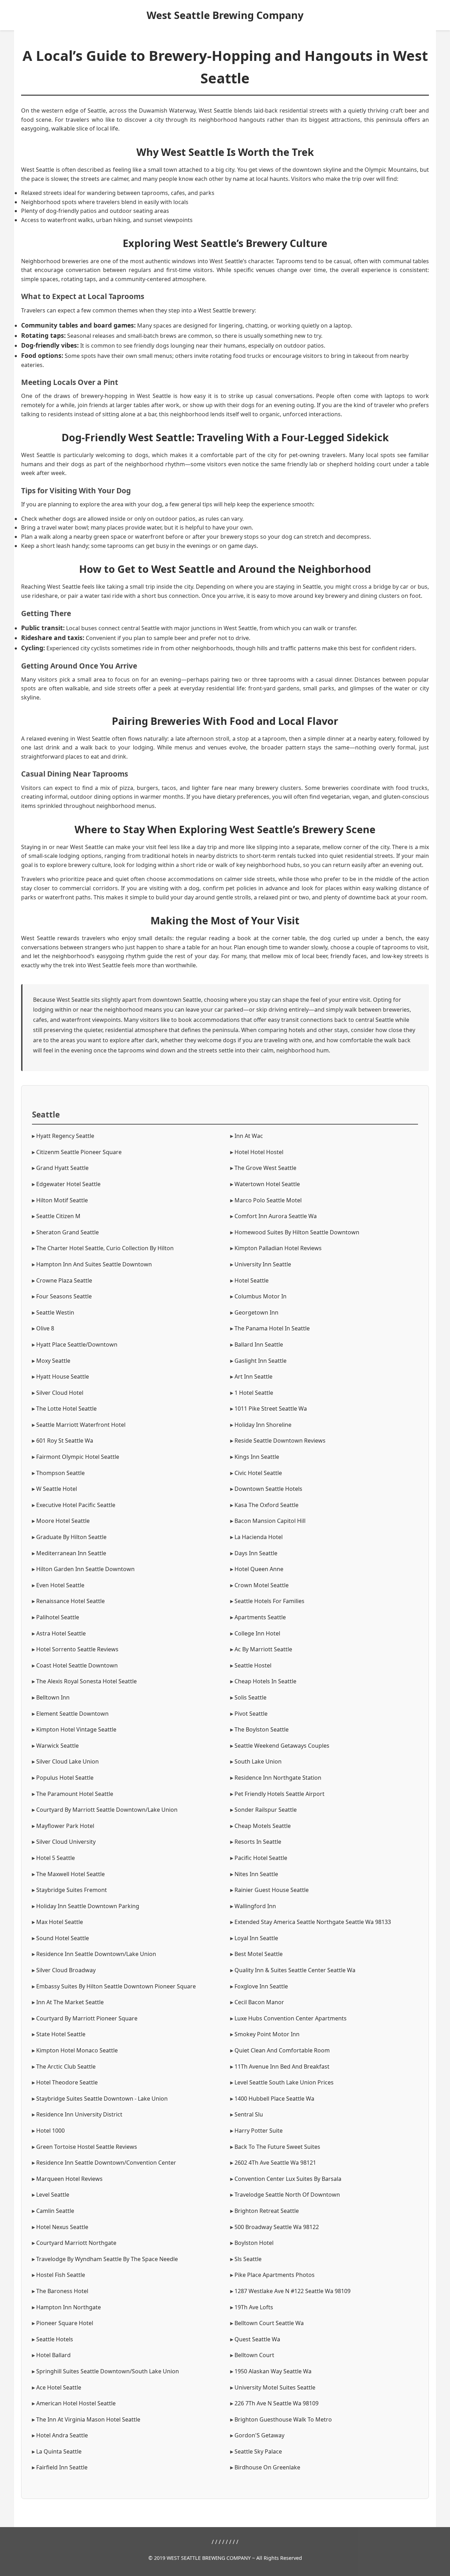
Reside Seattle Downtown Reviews (280, 1441)
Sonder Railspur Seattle (266, 1810)
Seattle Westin (55, 1312)
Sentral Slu (249, 2114)
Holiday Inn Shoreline (263, 1425)
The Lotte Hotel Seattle (66, 1409)
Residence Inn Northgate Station (278, 1778)
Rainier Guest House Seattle (272, 1890)
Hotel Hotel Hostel (259, 1152)
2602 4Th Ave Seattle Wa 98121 (275, 2163)
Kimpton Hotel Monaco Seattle (77, 2050)
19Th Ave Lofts (254, 2307)
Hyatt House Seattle (63, 1376)
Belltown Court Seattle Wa (269, 2323)
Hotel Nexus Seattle (62, 2227)
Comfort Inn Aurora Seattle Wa (276, 1216)
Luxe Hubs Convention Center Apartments (291, 2018)
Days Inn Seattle (256, 1553)
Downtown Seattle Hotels (268, 1489)
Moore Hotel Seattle (63, 1521)
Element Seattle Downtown (72, 1714)
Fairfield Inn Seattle (62, 2467)
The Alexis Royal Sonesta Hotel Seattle (86, 1681)
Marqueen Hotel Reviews (69, 2179)
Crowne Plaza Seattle (64, 1280)
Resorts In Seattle (258, 1842)
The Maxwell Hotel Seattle (70, 1874)
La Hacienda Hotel (259, 1537)
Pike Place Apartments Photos (275, 2275)
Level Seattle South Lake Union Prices (284, 2082)
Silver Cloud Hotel (60, 1393)
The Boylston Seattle (262, 1729)
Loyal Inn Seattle (256, 1938)
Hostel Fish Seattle (61, 2275)
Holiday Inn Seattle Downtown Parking (88, 1906)
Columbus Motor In (261, 1296)
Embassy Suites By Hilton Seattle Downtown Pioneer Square (116, 1986)
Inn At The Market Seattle (70, 2002)
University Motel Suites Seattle (275, 2387)
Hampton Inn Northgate (69, 2307)
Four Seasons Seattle (64, 1296)
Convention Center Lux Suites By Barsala (288, 2179)
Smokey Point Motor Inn (267, 2034)
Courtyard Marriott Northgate (76, 2243)
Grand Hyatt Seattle (62, 1168)
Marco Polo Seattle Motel (268, 1200)
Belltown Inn (53, 1697)
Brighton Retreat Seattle (267, 2211)
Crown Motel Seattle (262, 1585)
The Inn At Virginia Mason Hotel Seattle (88, 2419)
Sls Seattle (248, 2259)
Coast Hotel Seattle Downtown (77, 1665)
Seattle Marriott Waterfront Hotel (81, 1425)
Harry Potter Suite (259, 2131)
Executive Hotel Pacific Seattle (76, 1505)
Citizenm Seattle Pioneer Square (79, 1152)
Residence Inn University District (79, 2114)
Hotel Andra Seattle (62, 2435)
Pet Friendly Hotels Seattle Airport (279, 1794)
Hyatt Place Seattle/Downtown (77, 1344)
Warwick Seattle (57, 1746)
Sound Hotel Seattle (63, 1938)
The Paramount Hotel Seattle (75, 1794)
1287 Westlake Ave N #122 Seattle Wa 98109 (292, 2291)
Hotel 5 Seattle (56, 1858)
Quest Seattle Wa (257, 2339)
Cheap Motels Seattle (263, 1826)
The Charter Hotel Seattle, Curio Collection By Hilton (105, 1248)
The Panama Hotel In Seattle (272, 1328)
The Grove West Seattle (265, 1168)
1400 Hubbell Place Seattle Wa (274, 2099)
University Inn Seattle (263, 1264)
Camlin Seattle (55, 2211)
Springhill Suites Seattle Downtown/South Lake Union (108, 2371)
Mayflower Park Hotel (65, 1826)
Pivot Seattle (251, 1714)
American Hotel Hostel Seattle (76, 2403)
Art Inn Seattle (253, 1376)
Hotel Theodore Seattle (67, 2082)
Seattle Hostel (253, 1665)
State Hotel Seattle (61, 2034)
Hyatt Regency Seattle (65, 1136)
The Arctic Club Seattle (66, 2067)
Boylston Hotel (254, 2243)
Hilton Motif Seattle (62, 1200)
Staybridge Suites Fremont (72, 1890)
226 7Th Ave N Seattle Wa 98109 (277, 2403)
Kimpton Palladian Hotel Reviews (278, 1248)
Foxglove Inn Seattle (261, 1986)
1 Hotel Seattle (254, 1393)
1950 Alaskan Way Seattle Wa (273, 2371)
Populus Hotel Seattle (65, 1778)
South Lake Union (258, 1761)
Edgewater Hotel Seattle (68, 1184)
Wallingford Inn (255, 1906)
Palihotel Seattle (58, 1617)
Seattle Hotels (55, 2339)
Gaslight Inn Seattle (261, 1361)
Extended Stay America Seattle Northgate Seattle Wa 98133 (313, 1922)
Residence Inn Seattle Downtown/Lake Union (96, 1954)
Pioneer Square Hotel (65, 2323)
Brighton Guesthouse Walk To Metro (283, 2419)
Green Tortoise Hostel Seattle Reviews (87, 2147)
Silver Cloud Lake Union (67, 1761)
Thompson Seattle (60, 1473)
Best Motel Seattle (259, 1954)
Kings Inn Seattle (257, 1457)
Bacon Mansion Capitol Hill (270, 1521)
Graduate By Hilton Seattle (71, 1537)
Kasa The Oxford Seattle (266, 1505)
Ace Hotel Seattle (59, 2387)
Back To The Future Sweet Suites (277, 2147)
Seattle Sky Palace (258, 2451)
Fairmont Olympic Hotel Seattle (78, 1457)
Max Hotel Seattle (60, 1922)
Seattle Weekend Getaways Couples (282, 1746)
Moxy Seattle (53, 1361)
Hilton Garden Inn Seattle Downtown (85, 1569)
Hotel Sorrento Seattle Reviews (77, 1649)
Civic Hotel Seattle (258, 1473)
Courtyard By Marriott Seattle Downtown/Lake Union (107, 1810)
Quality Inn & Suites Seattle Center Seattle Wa (295, 1970)
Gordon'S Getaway (259, 2435)
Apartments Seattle (260, 1617)
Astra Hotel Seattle (61, 1633)
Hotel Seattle (252, 1280)
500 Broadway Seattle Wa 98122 (277, 2227)
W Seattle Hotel (57, 1489)
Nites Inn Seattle (256, 1874)
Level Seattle (53, 2195)
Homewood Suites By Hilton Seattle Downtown (297, 1232)
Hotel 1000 (50, 2131)
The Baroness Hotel (62, 2291)
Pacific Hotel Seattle (261, 1858)
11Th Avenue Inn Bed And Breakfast (282, 2067)
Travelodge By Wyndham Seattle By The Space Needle (107, 2259)
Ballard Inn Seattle (259, 1344)
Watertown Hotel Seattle (267, 1184)
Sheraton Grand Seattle (67, 1232)
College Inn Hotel (257, 1633)
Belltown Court (254, 2355)
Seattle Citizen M (58, 1216)
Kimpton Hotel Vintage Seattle (76, 1729)
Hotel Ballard (53, 2355)
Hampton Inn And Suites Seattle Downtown (94, 1264)
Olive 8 (45, 1328)
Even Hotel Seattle (60, 1585)
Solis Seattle (250, 1697)
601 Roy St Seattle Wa (65, 1441)
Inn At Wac (249, 1136)
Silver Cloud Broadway (66, 1970)
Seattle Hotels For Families (269, 1601)
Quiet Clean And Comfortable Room (282, 2050)
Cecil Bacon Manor (259, 2002)
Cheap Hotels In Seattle (265, 1681)
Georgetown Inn (256, 1312)
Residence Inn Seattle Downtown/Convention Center (106, 2163)
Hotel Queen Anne (259, 1569)
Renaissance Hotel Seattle (70, 1601)
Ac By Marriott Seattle (263, 1649)
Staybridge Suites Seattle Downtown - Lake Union (102, 2099)
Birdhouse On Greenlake (267, 2467)
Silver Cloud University (66, 1842)
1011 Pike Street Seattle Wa (271, 1409)
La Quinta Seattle (59, 2451)
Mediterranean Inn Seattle (71, 1553)
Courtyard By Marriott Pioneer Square (87, 2018)
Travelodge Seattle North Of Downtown (287, 2195)
